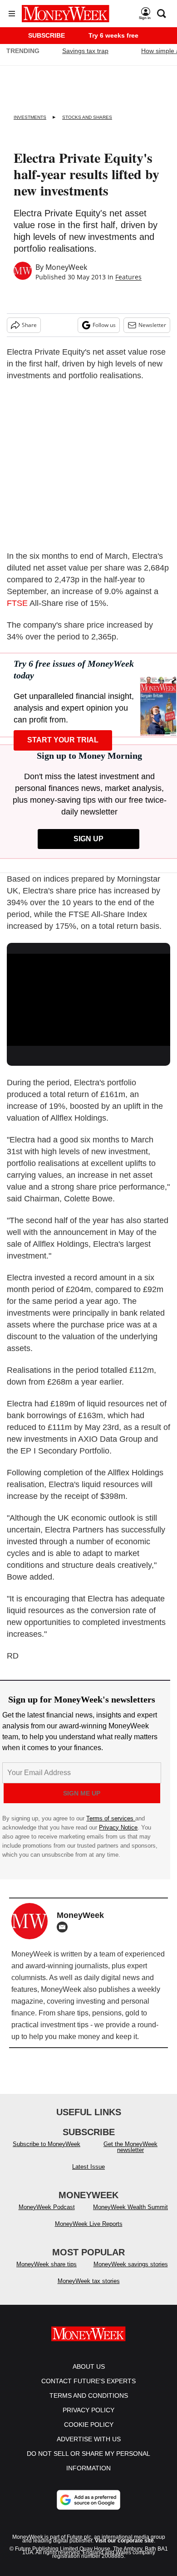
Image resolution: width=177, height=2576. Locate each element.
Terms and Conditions (89, 2395)
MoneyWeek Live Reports (89, 2224)
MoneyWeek (66, 267)
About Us (89, 2366)
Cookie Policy (89, 2425)
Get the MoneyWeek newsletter (130, 2147)
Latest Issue (88, 2167)
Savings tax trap (85, 51)
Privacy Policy (88, 2410)
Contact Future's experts (88, 2381)
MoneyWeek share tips (47, 2264)
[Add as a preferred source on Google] (88, 2500)
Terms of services (111, 1818)
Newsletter (152, 325)
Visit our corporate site (124, 2541)
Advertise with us (89, 2439)
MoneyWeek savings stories (131, 2264)
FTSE (17, 603)
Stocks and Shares (87, 117)
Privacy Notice (118, 1827)
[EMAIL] (64, 1927)
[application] (88, 1000)
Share (29, 325)
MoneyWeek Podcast (47, 2207)
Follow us (104, 325)
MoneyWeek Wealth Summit (130, 2207)
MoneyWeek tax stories (89, 2281)
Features (128, 277)
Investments (30, 117)
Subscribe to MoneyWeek (47, 2144)
